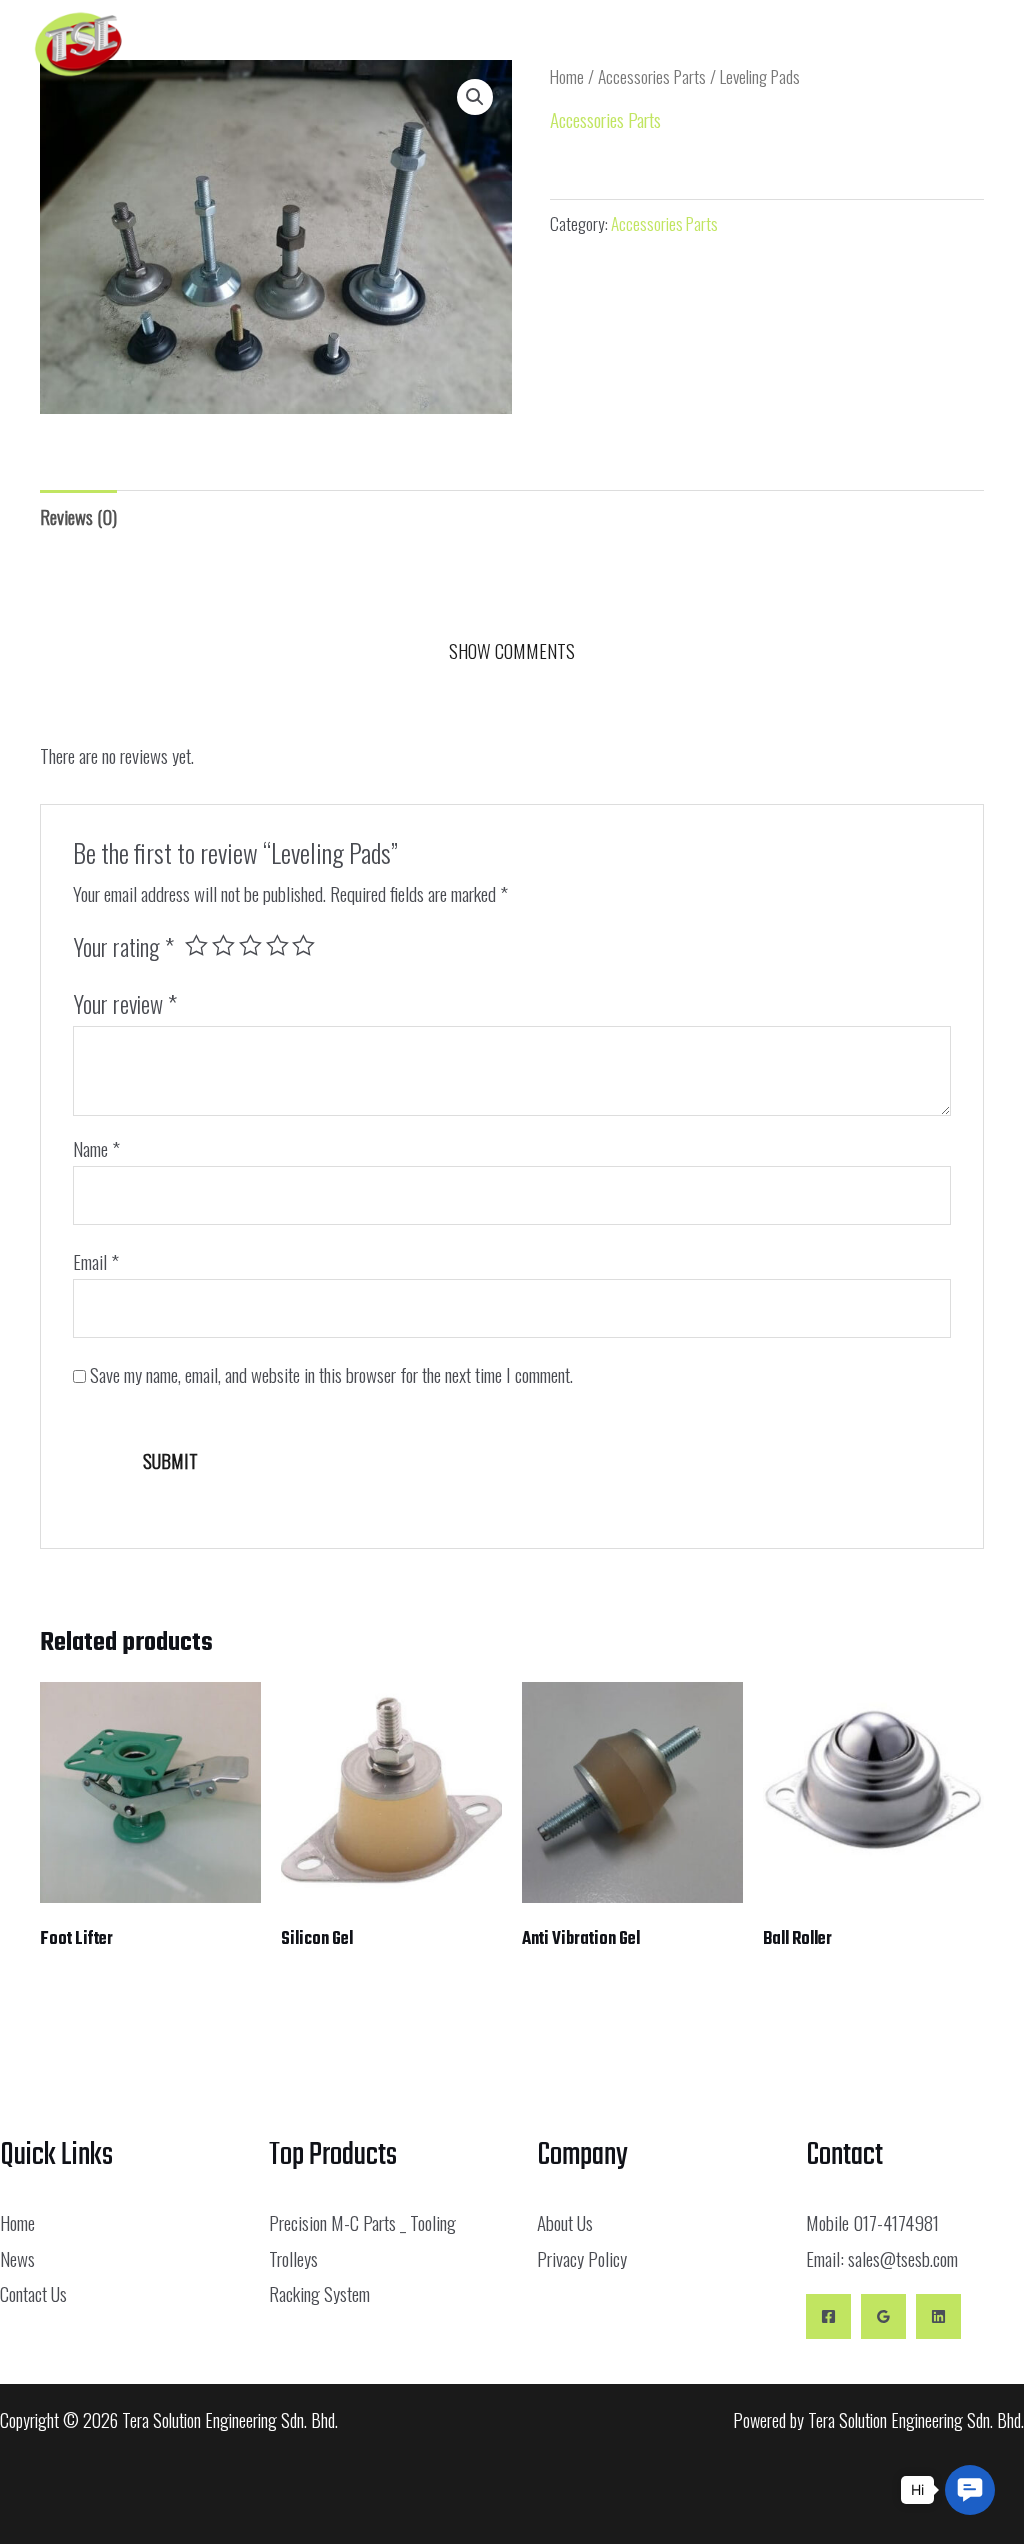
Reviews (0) (78, 516)
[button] (758, 44)
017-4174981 (896, 2222)
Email (96, 1261)
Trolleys (293, 2258)
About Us (565, 2222)
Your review (125, 1004)
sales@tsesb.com (903, 2258)
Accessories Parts (605, 119)
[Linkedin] (938, 2316)
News (17, 2258)
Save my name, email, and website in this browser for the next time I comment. (331, 1374)
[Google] (883, 2316)
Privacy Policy (582, 2258)
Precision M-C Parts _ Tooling (362, 2222)
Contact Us (33, 2293)
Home (17, 2222)
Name (96, 1148)
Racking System (319, 2293)
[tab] (78, 517)
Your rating (123, 947)
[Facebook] (828, 2316)
